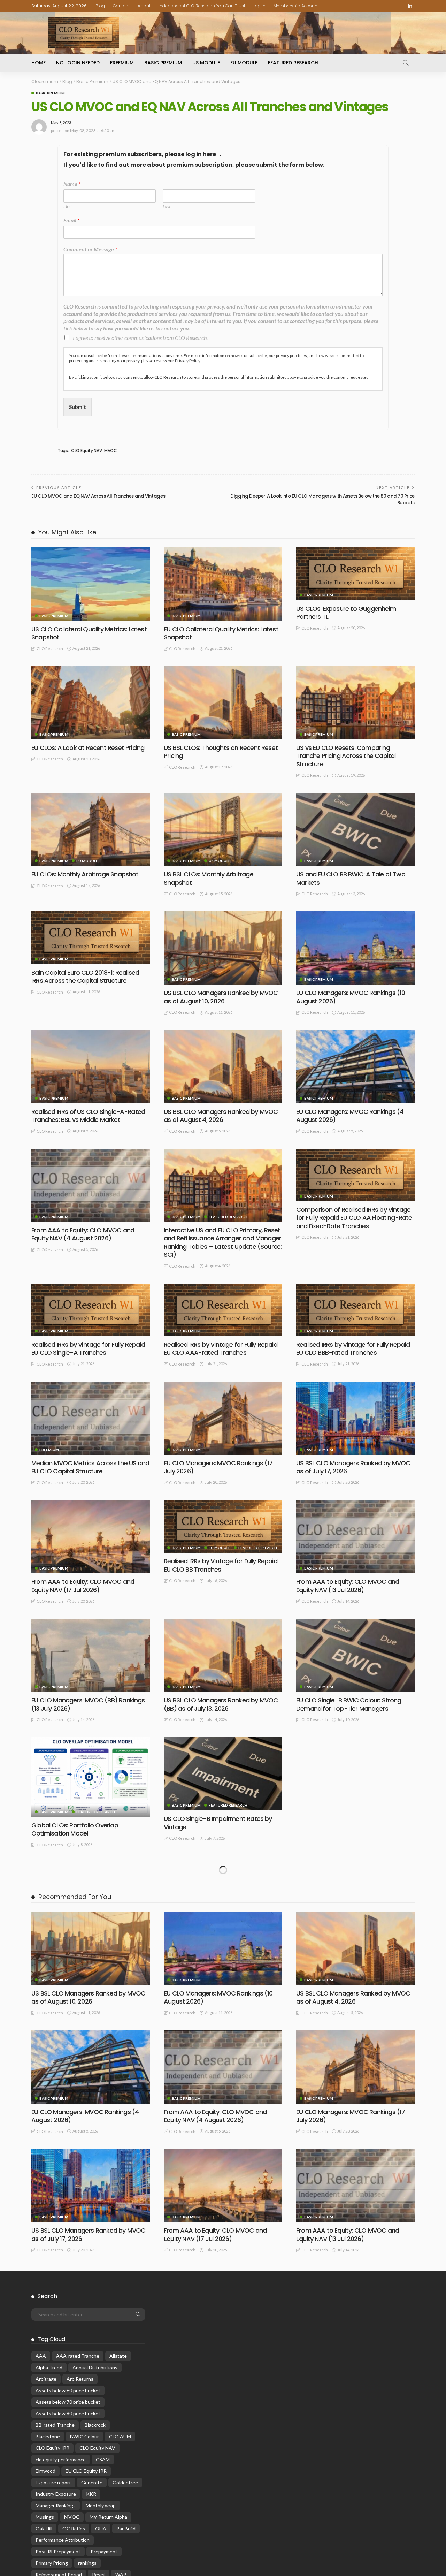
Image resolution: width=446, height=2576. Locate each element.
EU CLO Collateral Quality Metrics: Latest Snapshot (221, 633)
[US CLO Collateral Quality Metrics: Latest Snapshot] (91, 584)
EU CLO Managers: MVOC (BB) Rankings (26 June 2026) (88, 2066)
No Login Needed (78, 63)
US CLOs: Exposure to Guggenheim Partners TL (346, 613)
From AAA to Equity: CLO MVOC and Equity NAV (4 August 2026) (83, 1234)
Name (72, 184)
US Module (206, 63)
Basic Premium (163, 63)
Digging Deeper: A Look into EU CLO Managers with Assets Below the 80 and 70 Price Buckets (322, 499)
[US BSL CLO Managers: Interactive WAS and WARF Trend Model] (355, 2007)
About (144, 6)
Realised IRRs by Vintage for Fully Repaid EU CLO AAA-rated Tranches (221, 1348)
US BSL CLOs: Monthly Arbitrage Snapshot (209, 878)
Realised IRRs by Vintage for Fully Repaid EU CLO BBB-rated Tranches (353, 1348)
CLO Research (50, 649)
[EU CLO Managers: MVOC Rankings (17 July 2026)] (223, 1418)
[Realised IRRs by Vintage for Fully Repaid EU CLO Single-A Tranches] (91, 1310)
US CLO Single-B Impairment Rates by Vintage (218, 1823)
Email (71, 220)
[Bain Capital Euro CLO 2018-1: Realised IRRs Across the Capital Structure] (91, 938)
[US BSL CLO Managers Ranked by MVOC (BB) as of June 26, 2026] (355, 1899)
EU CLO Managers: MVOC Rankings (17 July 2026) (218, 1467)
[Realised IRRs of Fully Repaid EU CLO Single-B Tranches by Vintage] (223, 1899)
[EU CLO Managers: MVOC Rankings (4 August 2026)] (355, 1066)
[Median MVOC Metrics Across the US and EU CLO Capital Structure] (91, 1418)
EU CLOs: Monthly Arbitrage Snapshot (85, 874)
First (68, 207)
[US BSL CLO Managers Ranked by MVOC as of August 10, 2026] (223, 948)
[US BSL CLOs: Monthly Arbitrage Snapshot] (223, 829)
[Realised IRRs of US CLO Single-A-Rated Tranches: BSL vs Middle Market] (91, 1066)
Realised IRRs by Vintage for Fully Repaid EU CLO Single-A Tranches (88, 1348)
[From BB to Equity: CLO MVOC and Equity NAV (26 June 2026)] (223, 2018)
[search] (406, 63)
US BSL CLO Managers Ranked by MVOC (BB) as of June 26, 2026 (353, 1948)
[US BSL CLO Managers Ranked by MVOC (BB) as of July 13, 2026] (223, 1655)
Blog (100, 6)
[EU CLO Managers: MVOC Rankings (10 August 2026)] (355, 948)
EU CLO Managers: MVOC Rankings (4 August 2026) (350, 1116)
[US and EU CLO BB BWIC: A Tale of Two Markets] (355, 829)
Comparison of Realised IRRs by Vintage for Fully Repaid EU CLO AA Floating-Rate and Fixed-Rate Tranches (354, 1218)
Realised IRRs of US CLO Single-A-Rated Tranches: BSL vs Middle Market (88, 1116)
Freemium (122, 63)
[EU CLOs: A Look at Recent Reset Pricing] (91, 703)
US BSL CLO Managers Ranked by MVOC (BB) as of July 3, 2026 (88, 1948)
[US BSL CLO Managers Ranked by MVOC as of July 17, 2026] (355, 1418)
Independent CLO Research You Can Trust (202, 6)
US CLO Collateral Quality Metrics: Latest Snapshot (89, 633)
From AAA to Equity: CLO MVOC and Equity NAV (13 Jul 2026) (348, 1586)
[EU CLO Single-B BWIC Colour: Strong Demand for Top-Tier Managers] (355, 1655)
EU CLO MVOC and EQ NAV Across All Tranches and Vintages (98, 496)
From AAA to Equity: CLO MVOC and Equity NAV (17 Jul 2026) (83, 1586)
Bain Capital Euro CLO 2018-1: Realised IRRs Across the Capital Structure (85, 977)
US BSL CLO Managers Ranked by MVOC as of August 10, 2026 (221, 997)
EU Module (244, 63)
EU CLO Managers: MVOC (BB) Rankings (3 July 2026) (353, 1823)
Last (167, 207)
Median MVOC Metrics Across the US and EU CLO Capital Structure (90, 1467)
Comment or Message (90, 249)
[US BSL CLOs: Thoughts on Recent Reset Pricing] (223, 703)
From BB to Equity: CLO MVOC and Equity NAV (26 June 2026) (222, 2066)
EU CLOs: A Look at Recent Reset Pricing (88, 748)
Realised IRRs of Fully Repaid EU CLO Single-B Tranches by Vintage (214, 1948)
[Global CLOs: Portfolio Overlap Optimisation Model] (91, 1777)
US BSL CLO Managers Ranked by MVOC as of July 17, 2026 (353, 1467)
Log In (259, 6)
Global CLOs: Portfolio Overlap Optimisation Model (75, 1829)
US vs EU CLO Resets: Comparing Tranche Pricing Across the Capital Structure (346, 756)
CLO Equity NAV (86, 451)
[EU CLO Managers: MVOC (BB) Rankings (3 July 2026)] (355, 1774)
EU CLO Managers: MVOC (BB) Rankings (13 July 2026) (88, 1704)
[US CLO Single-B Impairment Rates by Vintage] (223, 1774)
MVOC (111, 451)
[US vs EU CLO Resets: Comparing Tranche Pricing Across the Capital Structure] (355, 703)
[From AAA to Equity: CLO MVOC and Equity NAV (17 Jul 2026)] (91, 1537)
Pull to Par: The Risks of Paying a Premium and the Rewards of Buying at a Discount (90, 2185)
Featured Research (293, 63)
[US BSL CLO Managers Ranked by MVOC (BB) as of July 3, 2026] (91, 1899)
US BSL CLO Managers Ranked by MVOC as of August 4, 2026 (221, 1116)
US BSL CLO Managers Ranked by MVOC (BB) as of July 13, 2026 (221, 1704)
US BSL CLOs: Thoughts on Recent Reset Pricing (221, 752)
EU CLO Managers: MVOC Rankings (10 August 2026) (351, 997)
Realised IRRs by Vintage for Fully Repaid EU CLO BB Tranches (221, 1565)
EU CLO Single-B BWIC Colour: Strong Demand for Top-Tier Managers (349, 1704)
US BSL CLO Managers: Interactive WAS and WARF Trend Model (352, 2046)
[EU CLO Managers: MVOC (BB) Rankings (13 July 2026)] (91, 1655)
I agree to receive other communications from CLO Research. (140, 338)
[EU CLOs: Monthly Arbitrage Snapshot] (91, 829)
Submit (78, 407)
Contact (121, 6)
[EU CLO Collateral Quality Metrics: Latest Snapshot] (223, 584)
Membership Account (296, 6)
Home (39, 63)
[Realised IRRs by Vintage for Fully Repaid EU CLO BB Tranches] (223, 1526)
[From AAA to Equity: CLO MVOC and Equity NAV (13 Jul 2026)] (355, 1537)
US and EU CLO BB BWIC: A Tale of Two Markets (351, 878)
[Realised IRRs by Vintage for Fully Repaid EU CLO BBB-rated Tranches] (355, 1310)
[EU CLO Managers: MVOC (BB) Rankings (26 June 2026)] (91, 2018)
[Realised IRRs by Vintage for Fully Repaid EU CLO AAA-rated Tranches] (223, 1310)
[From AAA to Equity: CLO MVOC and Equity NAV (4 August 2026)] (91, 1185)
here (209, 155)
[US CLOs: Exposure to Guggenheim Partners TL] (355, 574)
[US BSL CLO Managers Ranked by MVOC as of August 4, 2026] (223, 1066)
